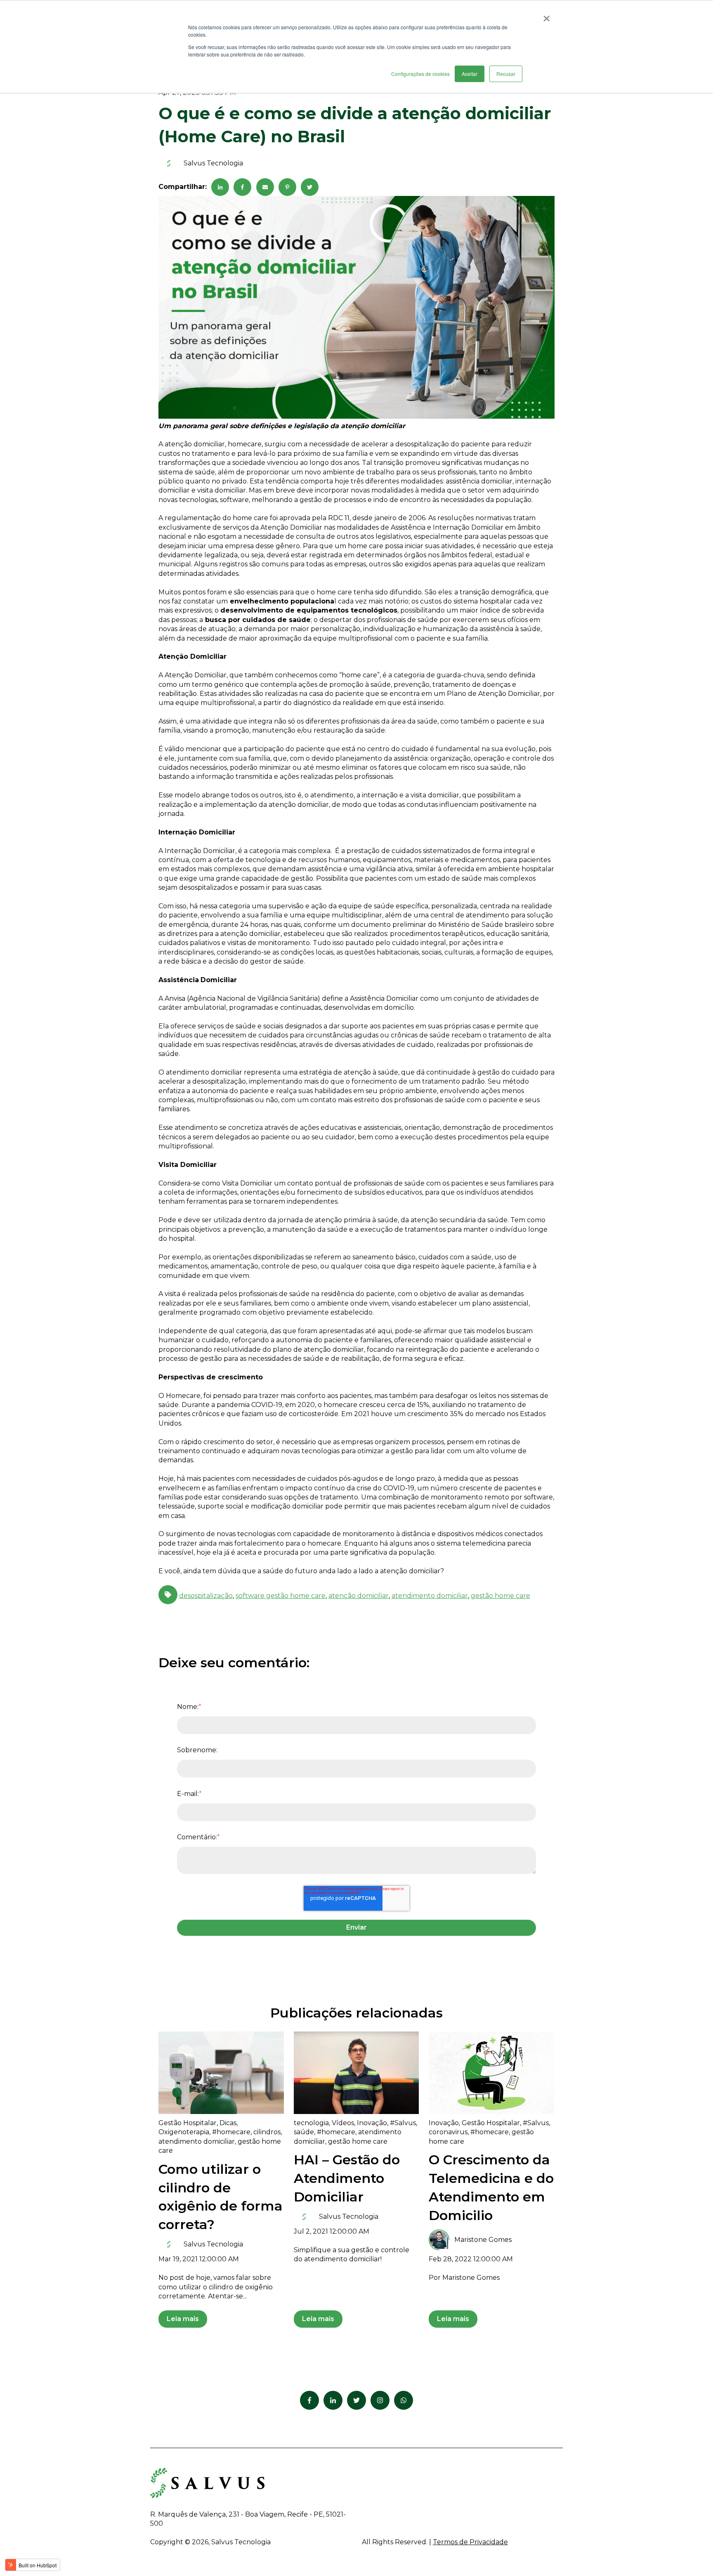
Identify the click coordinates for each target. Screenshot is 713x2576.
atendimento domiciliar (430, 1596)
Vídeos (343, 2123)
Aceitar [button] (470, 74)
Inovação (372, 2123)
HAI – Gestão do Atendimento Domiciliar (347, 2178)
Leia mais (183, 2319)
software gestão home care (281, 1596)
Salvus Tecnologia (213, 163)
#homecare (231, 2132)
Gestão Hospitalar (188, 2123)
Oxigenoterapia (184, 2132)
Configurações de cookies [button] (420, 74)
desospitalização (206, 1596)
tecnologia (311, 2123)
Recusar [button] (506, 74)
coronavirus (448, 2132)
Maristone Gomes (483, 2240)
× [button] (547, 16)
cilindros (267, 2132)
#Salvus (403, 2123)
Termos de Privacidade (470, 2542)
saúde (304, 2132)
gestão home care (501, 1596)
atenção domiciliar (359, 1596)
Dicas (228, 2123)
